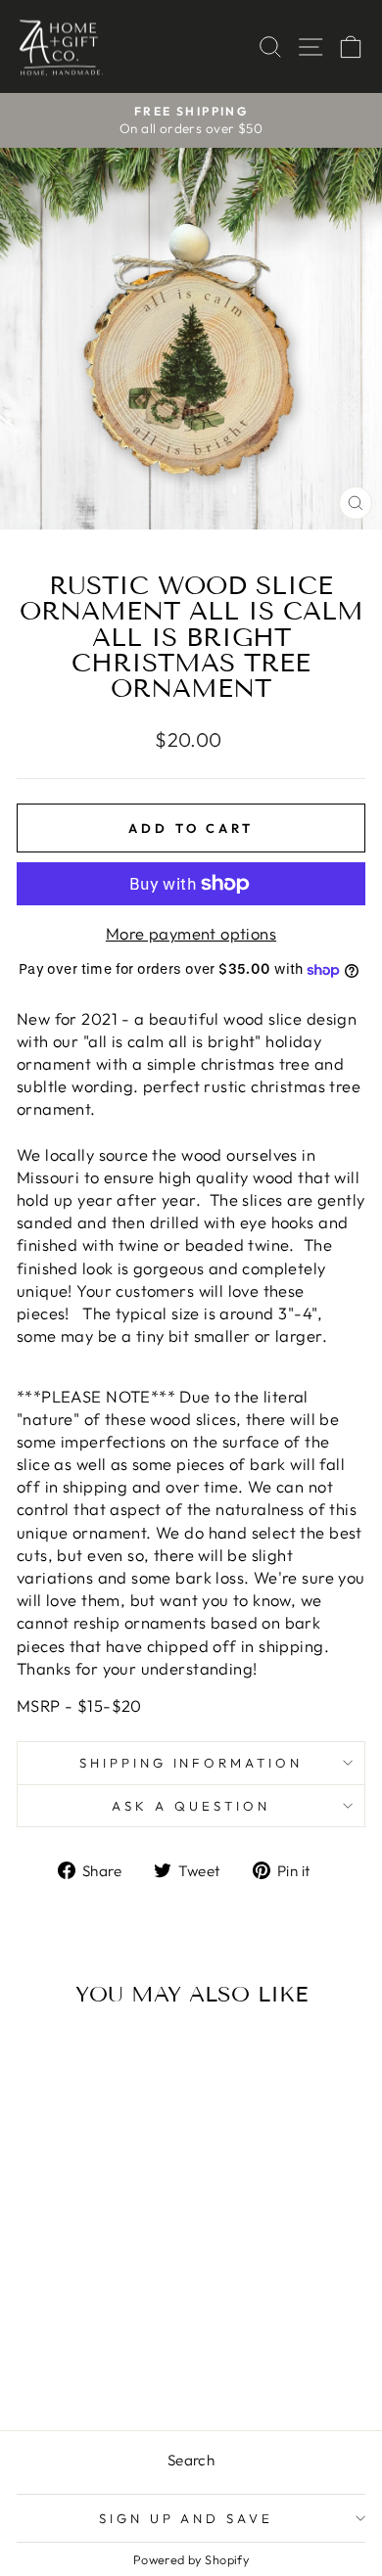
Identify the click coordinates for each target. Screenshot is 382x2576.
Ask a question (191, 1806)
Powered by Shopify (191, 2559)
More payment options (191, 933)
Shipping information (191, 1763)
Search (191, 2460)
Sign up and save (187, 2518)
